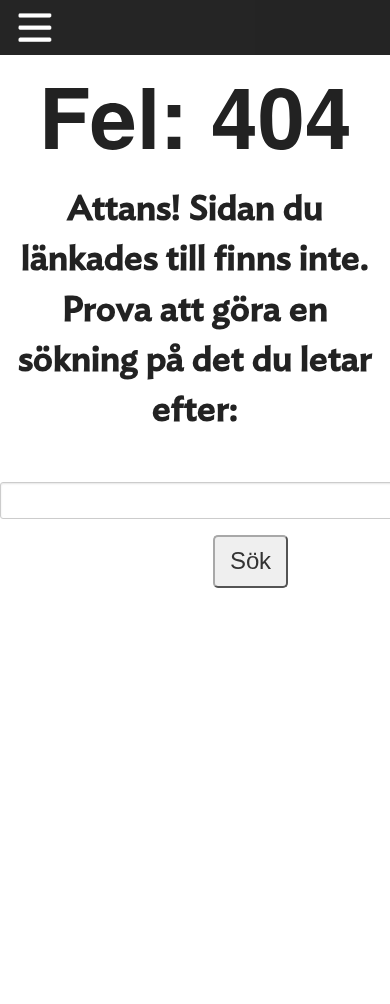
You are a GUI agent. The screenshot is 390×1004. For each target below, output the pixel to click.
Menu (45, 27)
